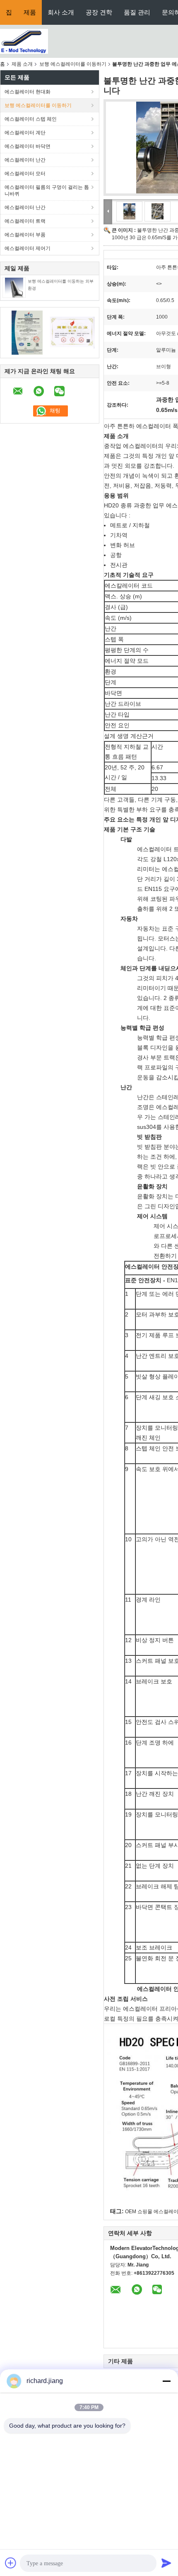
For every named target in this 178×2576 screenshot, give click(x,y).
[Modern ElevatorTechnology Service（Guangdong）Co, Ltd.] (24, 41)
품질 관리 (137, 12)
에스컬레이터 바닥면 (28, 146)
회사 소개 (61, 12)
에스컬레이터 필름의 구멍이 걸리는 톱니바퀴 (47, 190)
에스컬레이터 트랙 (25, 221)
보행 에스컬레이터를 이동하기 (73, 64)
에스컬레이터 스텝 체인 (31, 119)
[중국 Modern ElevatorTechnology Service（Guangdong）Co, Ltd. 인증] (27, 332)
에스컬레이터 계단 (25, 133)
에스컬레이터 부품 (25, 235)
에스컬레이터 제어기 (28, 248)
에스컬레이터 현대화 (28, 92)
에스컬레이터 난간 (25, 160)
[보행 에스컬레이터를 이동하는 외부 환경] (14, 287)
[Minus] (166, 2381)
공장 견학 (99, 12)
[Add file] (11, 2563)
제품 (30, 12)
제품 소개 (22, 64)
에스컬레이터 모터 (25, 174)
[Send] (166, 2563)
